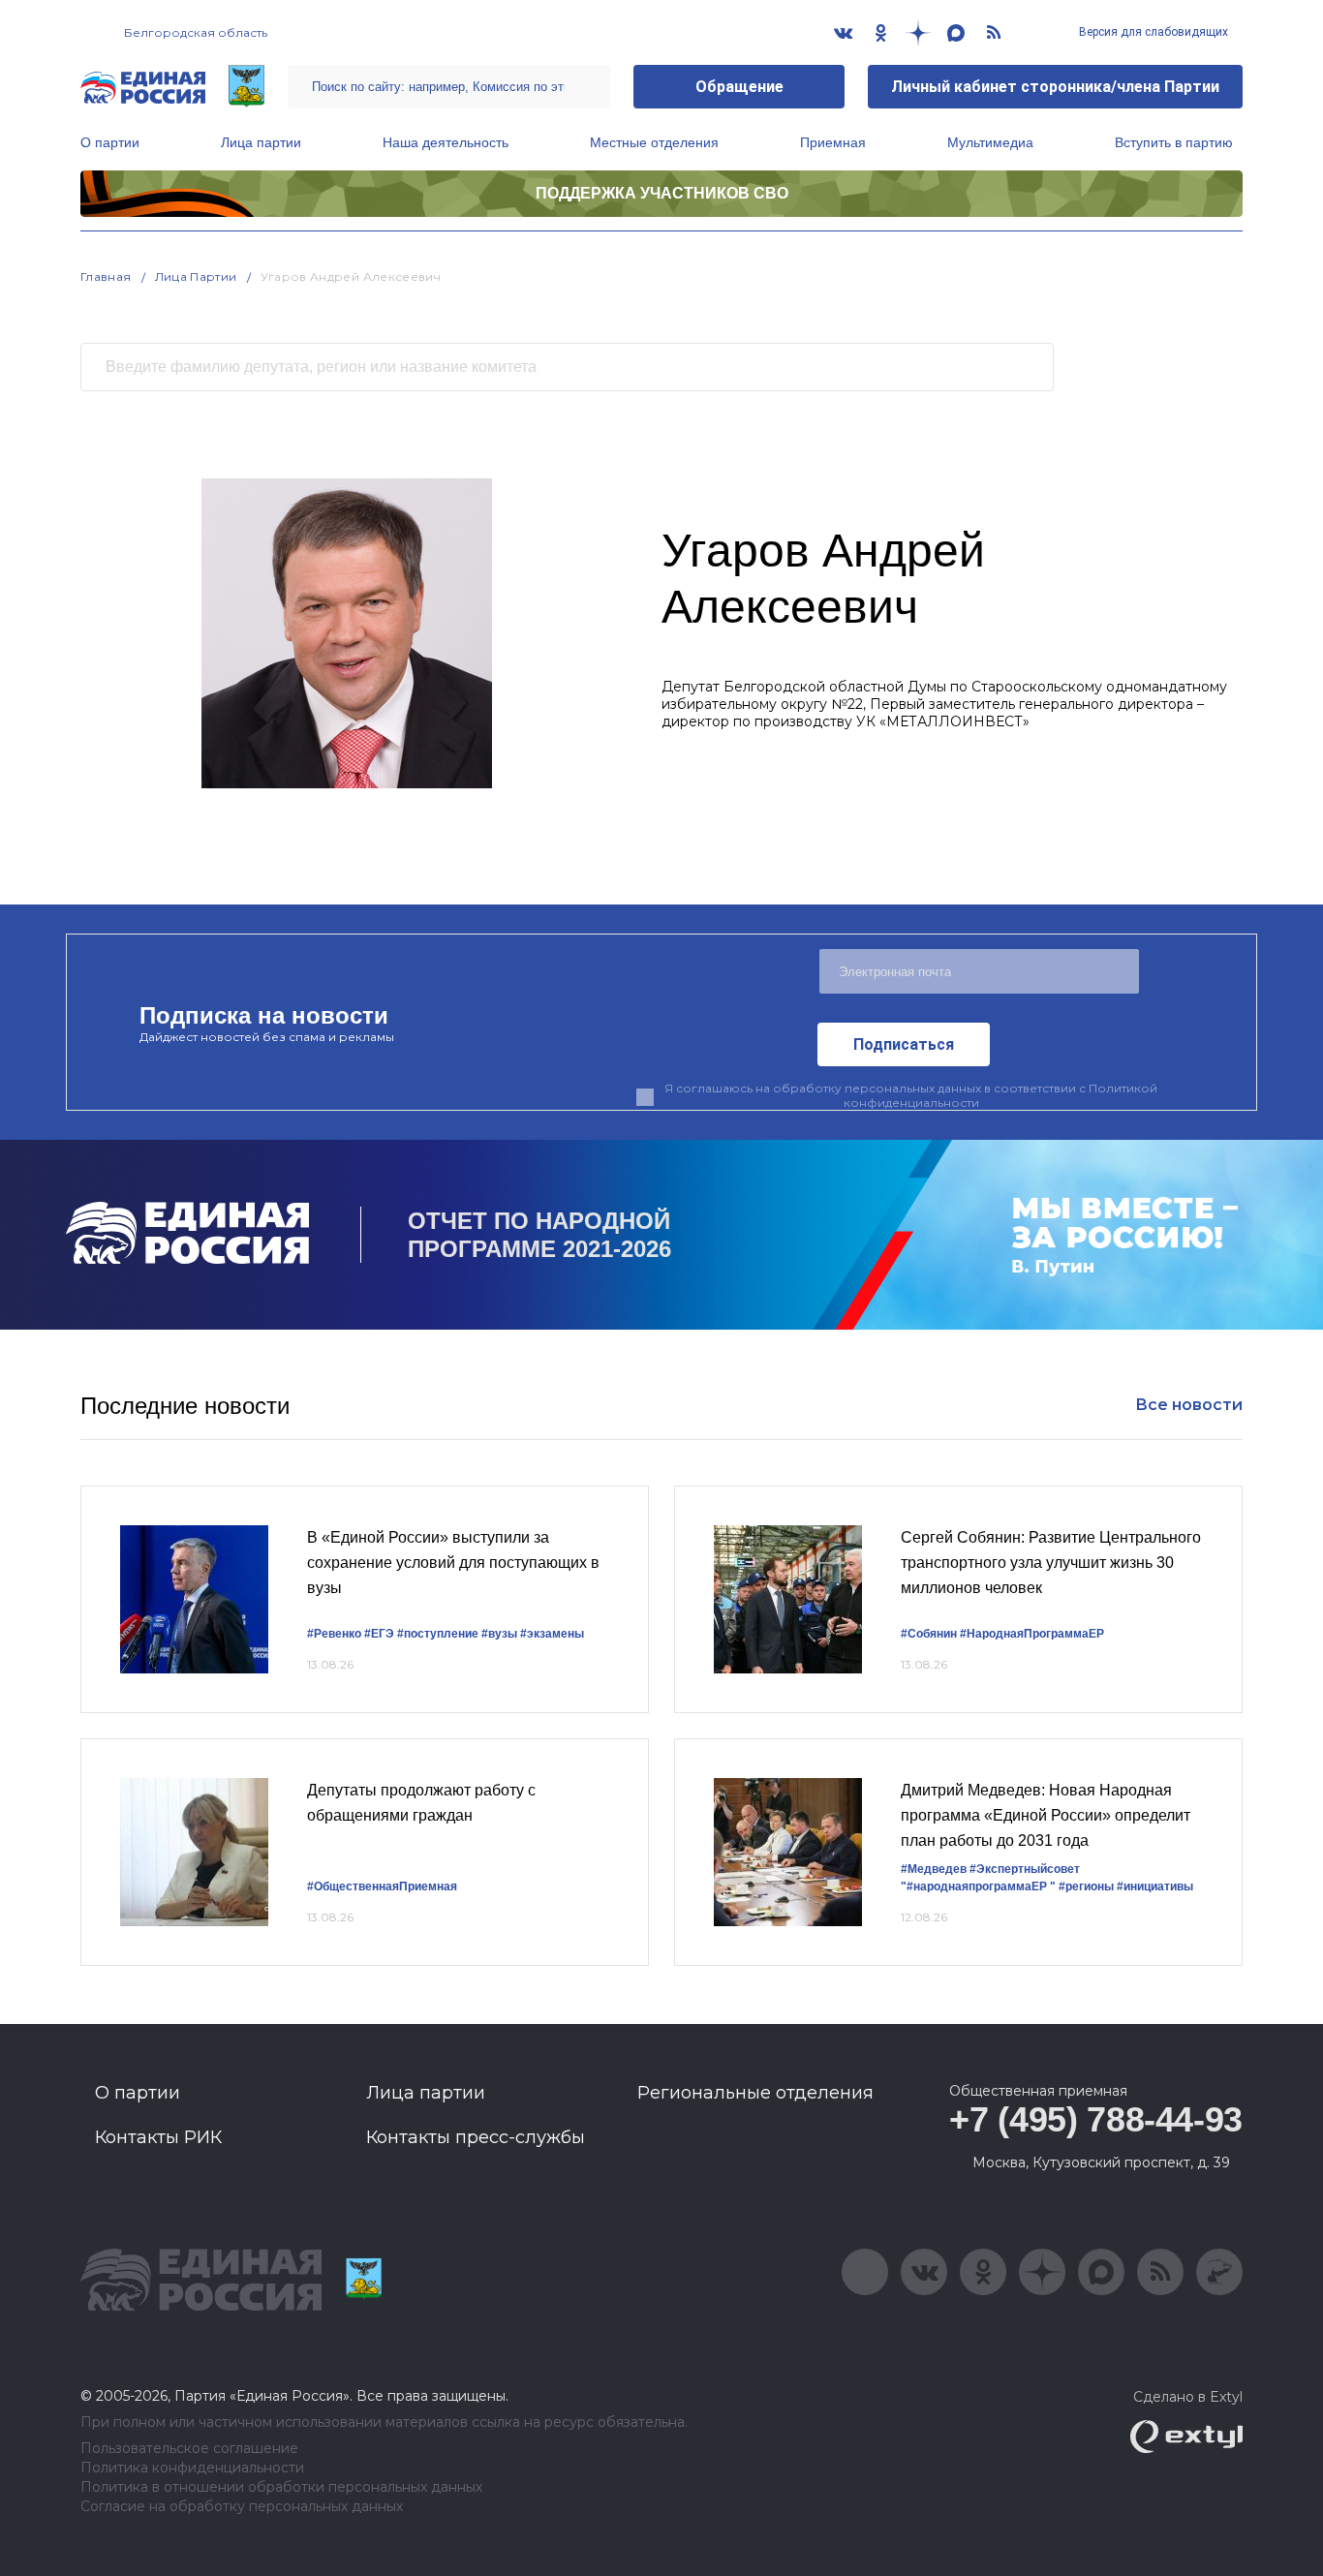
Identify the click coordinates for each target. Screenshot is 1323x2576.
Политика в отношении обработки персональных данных (281, 2487)
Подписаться (904, 1044)
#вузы (499, 1634)
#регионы (1086, 1886)
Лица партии (261, 142)
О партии (110, 142)
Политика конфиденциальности (192, 2468)
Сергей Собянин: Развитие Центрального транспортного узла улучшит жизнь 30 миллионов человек (1051, 1562)
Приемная (833, 142)
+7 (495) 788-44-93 (1096, 2119)
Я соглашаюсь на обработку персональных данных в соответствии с (911, 1095)
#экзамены (552, 1634)
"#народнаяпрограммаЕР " (978, 1886)
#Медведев (934, 1869)
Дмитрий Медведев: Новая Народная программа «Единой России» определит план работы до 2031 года (1046, 1815)
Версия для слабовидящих (1152, 32)
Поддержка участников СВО (662, 193)
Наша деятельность (446, 142)
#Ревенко (334, 1634)
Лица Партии (196, 276)
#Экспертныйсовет (1025, 1869)
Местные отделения (654, 142)
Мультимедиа (990, 142)
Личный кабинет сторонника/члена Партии (1055, 87)
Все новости (1189, 1405)
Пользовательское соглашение (189, 2449)
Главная (106, 276)
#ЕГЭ (379, 1634)
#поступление (438, 1634)
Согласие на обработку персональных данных (242, 2507)
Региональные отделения (755, 2093)
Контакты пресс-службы (476, 2137)
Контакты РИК (158, 2137)
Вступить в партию (1174, 142)
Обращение (739, 87)
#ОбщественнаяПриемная (382, 1886)
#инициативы (1155, 1886)
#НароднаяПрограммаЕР (1032, 1634)
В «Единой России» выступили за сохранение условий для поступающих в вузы (453, 1562)
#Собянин (929, 1634)
